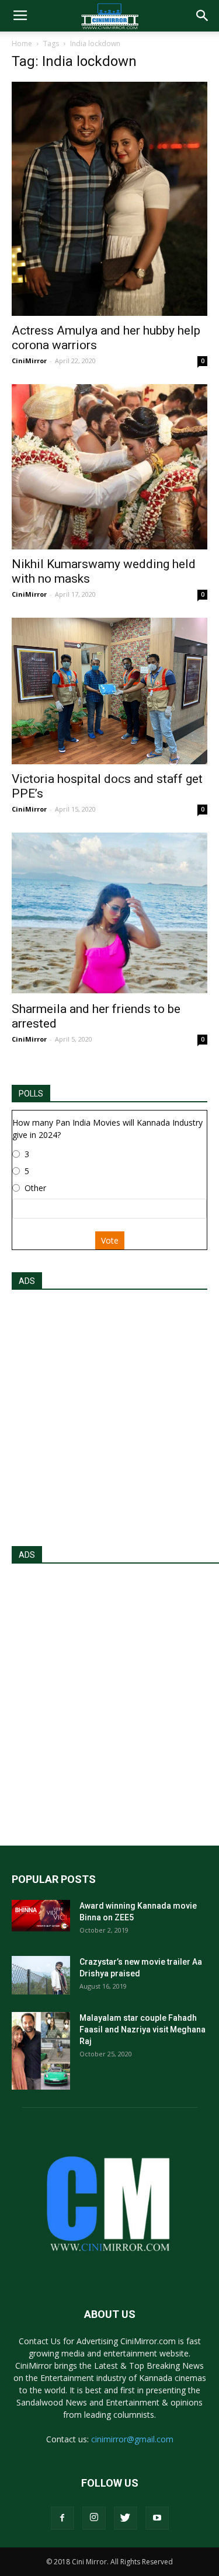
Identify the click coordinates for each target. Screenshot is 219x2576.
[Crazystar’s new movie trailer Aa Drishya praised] (41, 1975)
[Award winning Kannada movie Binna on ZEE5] (41, 1916)
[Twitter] (126, 2518)
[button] (203, 16)
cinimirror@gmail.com (132, 2439)
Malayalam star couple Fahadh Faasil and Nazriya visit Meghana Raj (142, 2030)
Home (22, 43)
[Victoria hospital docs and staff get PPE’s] (109, 691)
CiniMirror (29, 361)
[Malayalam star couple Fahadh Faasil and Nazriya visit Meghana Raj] (41, 2051)
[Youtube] (157, 2518)
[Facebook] (62, 2518)
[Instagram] (94, 2518)
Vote (110, 1240)
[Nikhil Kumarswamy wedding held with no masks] (109, 467)
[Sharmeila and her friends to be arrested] (109, 913)
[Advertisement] (109, 1414)
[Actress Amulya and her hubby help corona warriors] (109, 199)
